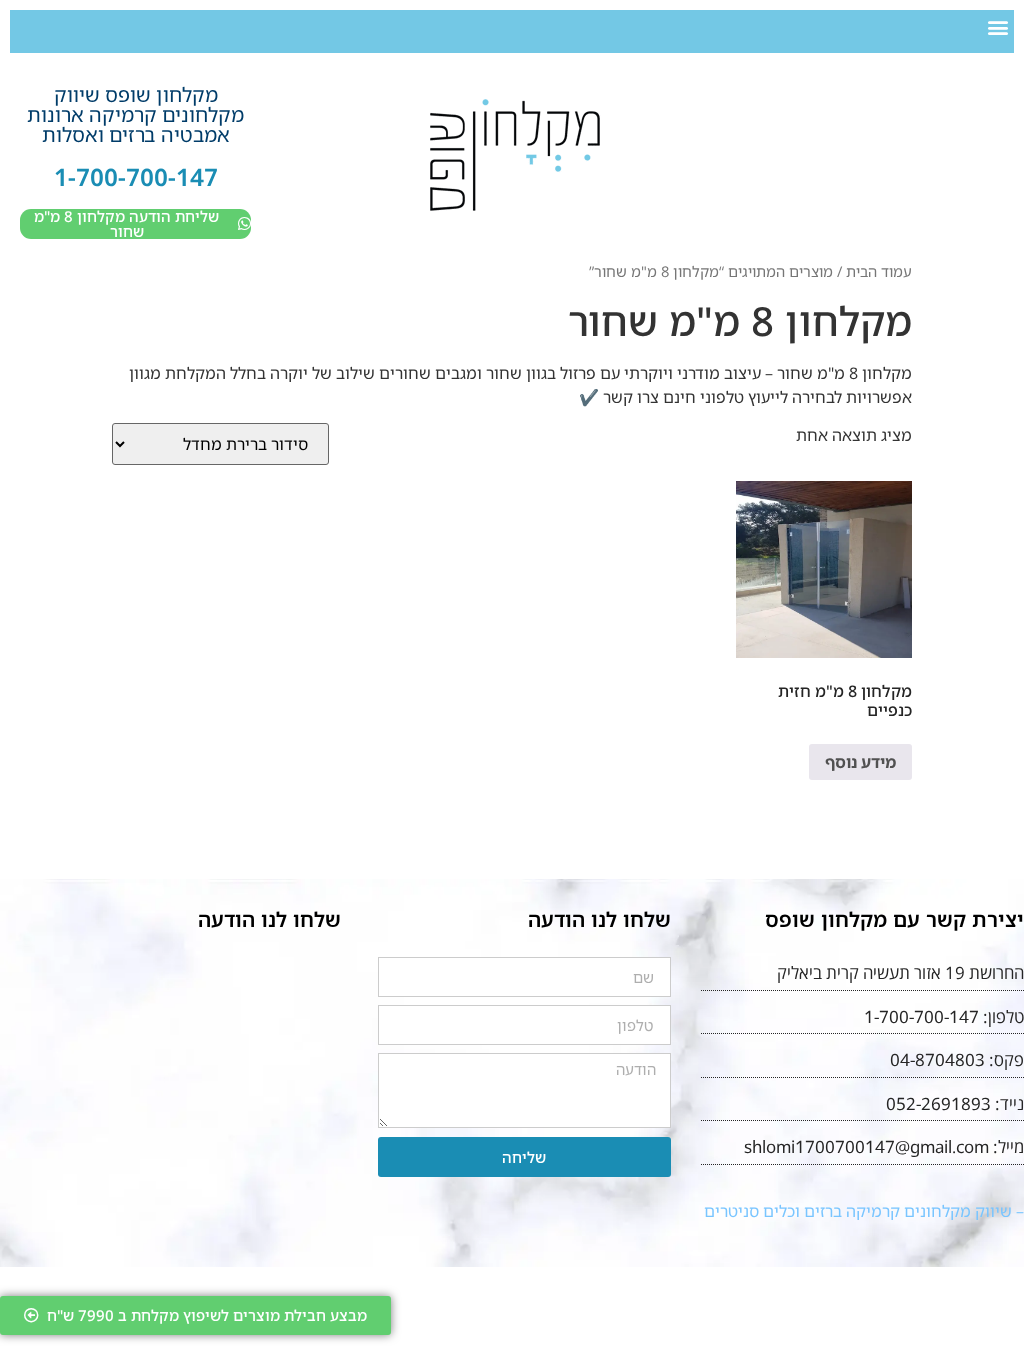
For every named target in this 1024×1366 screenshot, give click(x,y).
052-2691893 (938, 1103)
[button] (997, 26)
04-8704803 (937, 1059)
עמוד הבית (879, 271)
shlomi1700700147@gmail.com (866, 1146)
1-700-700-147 (136, 176)
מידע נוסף (860, 762)
